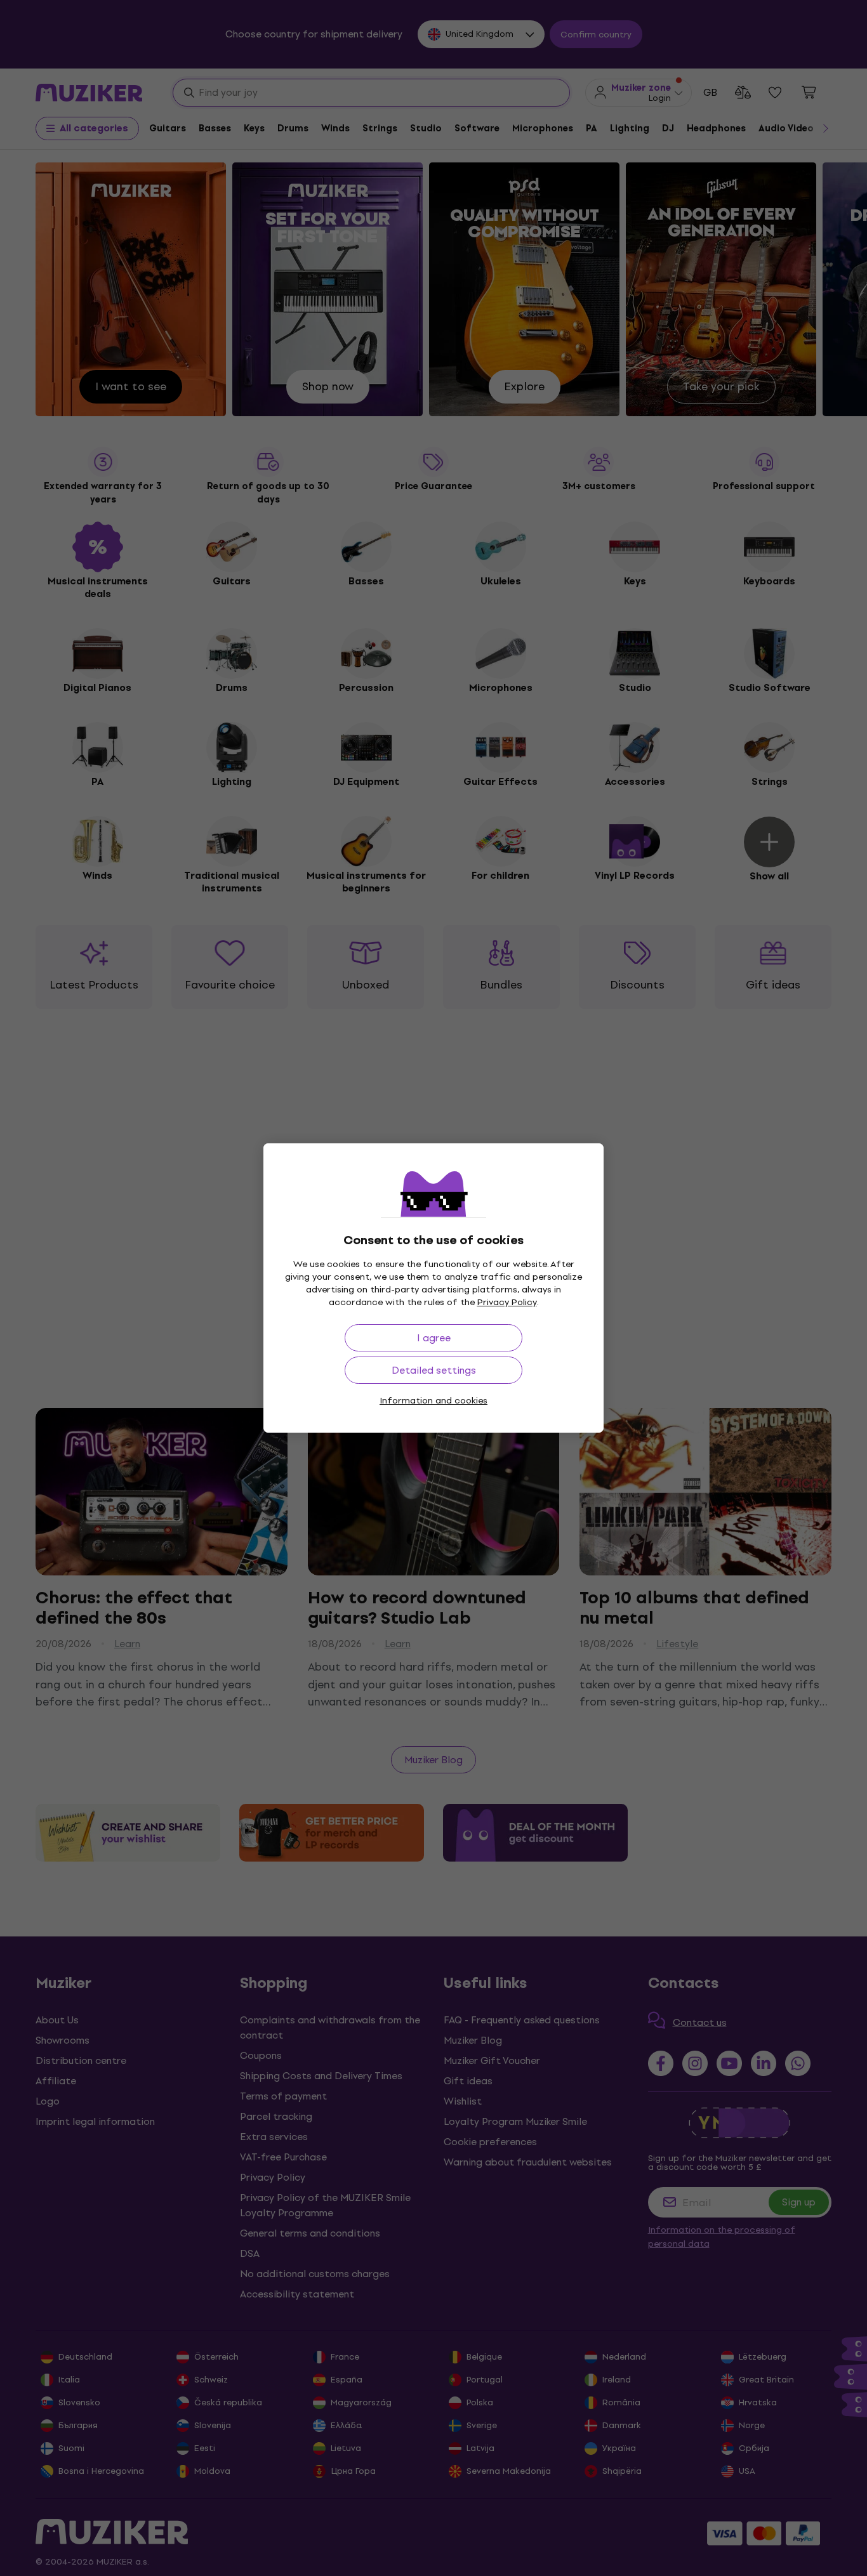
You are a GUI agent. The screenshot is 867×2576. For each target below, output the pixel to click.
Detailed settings (434, 1370)
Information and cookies (433, 1401)
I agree (434, 1338)
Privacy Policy (507, 1302)
